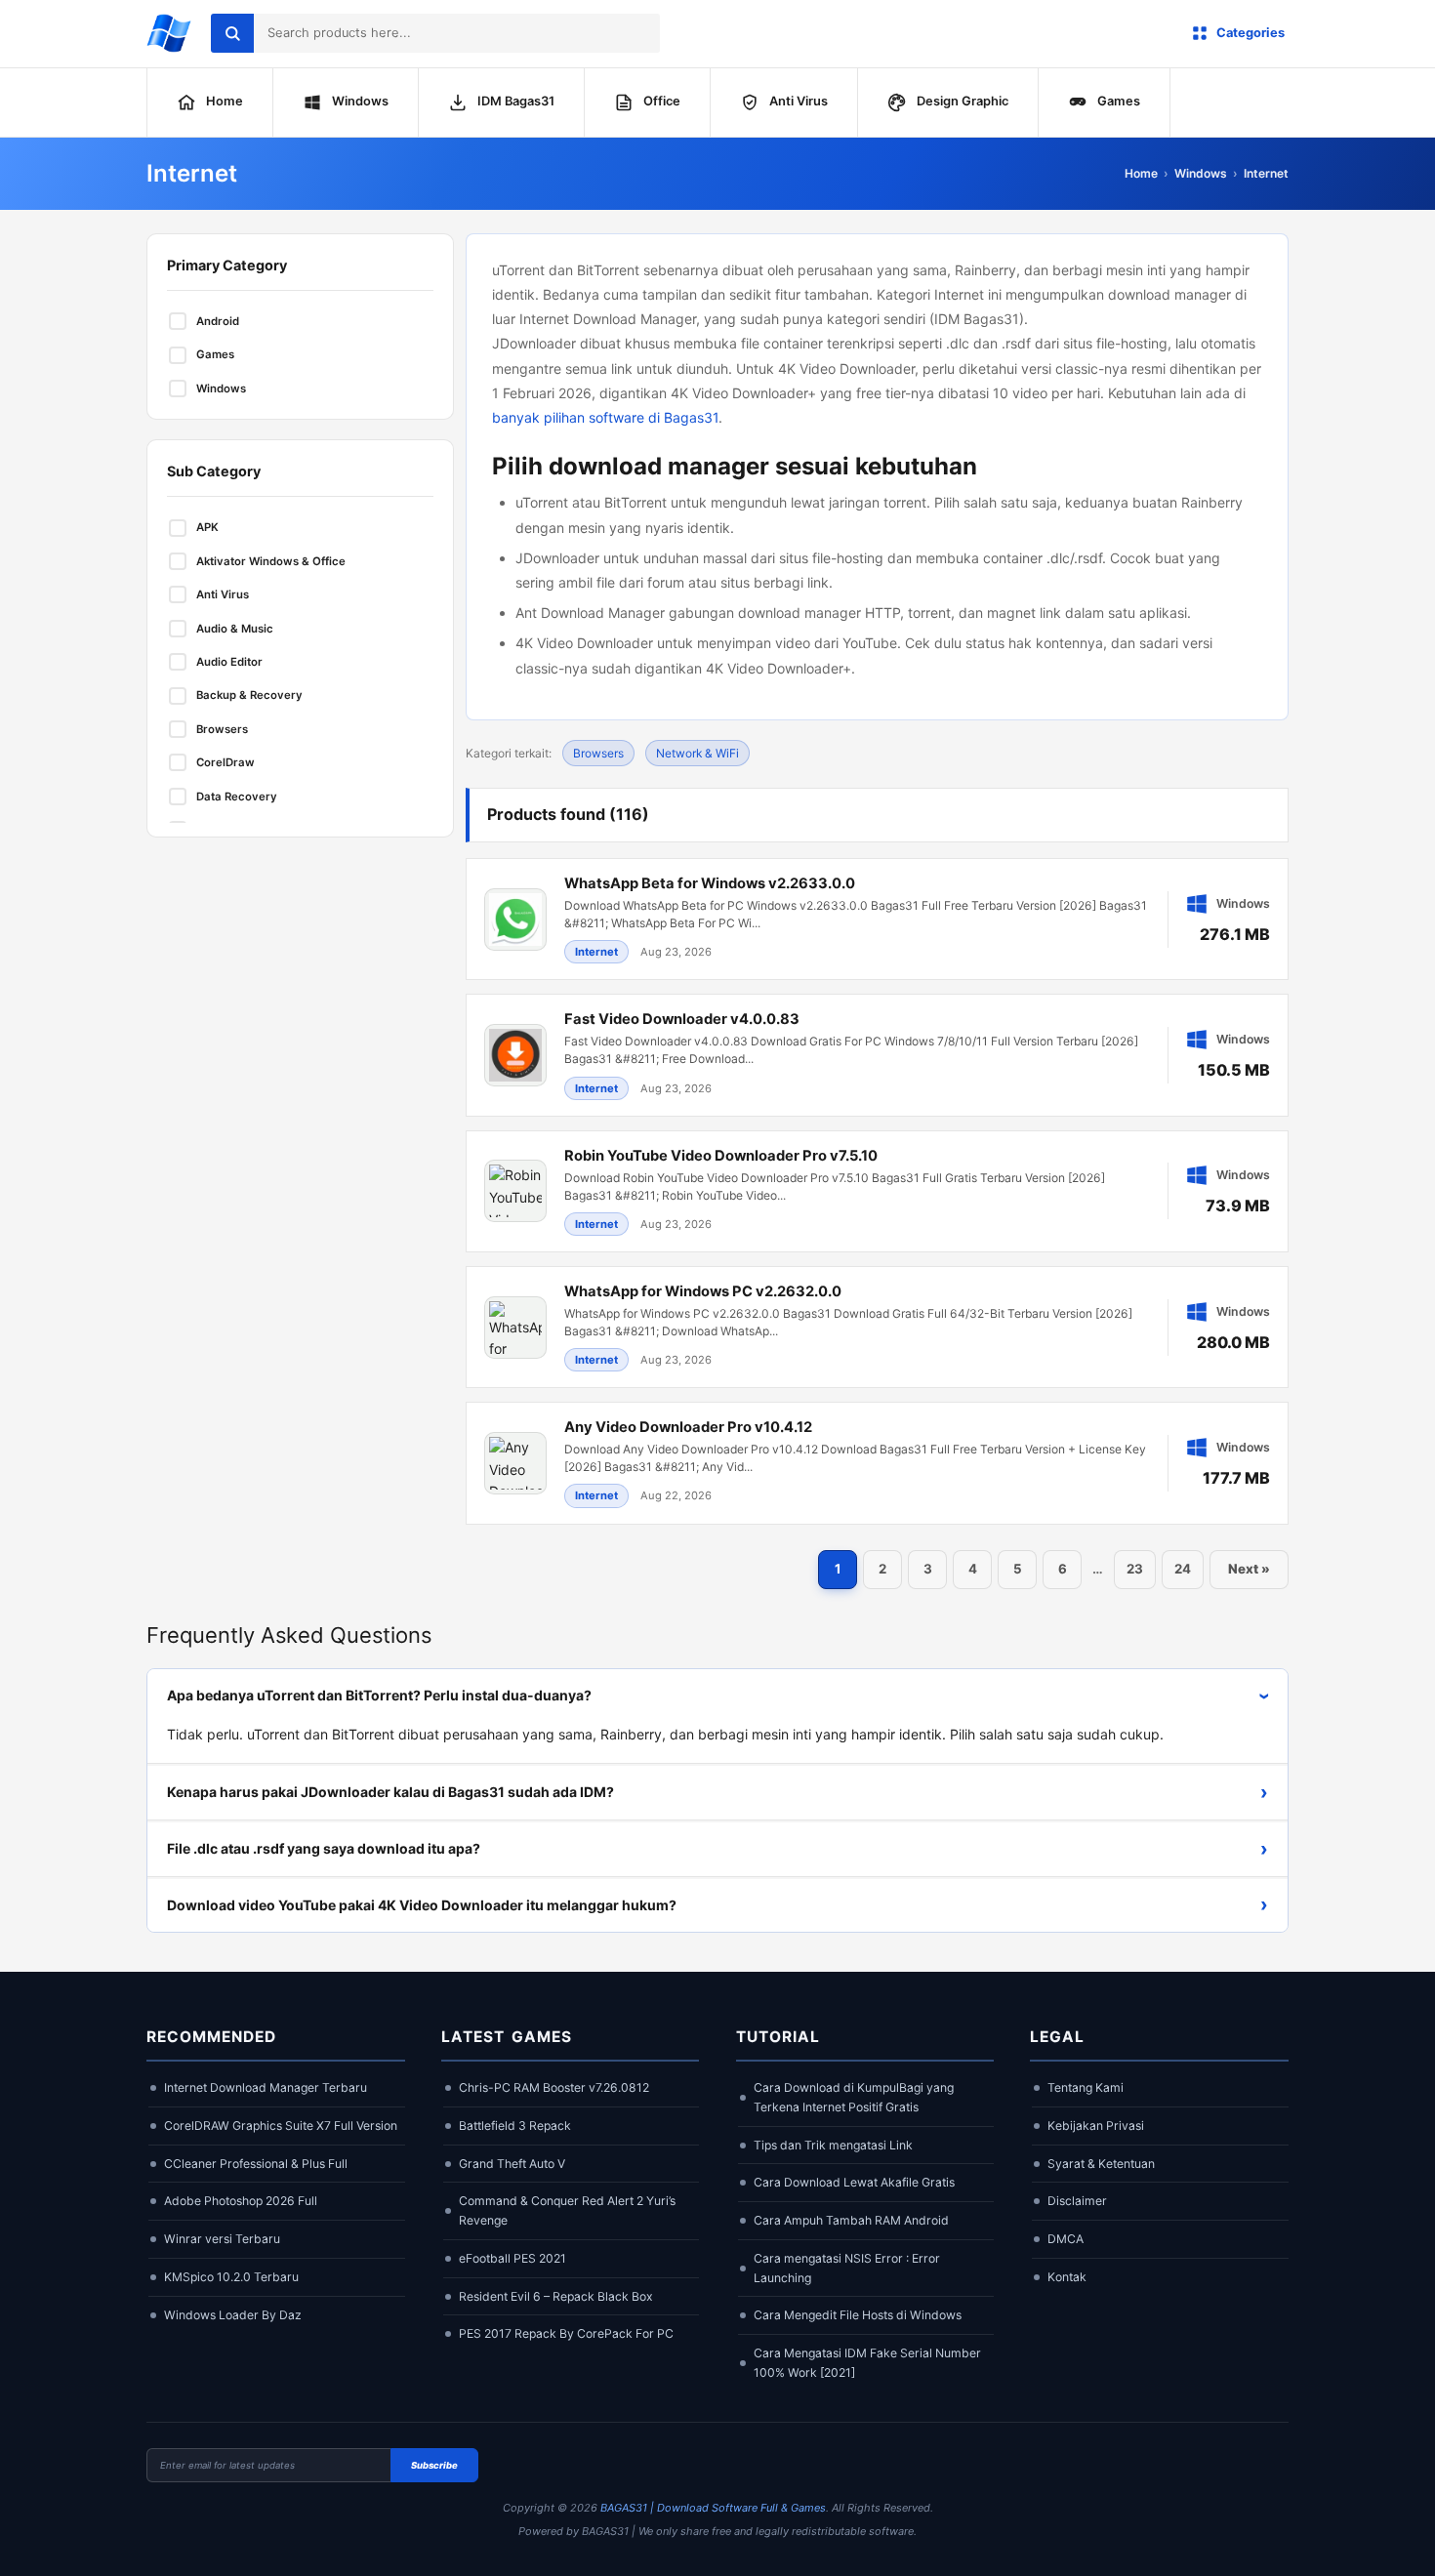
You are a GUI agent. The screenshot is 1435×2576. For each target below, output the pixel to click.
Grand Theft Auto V (512, 2164)
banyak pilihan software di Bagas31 (605, 417)
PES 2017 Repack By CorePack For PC (566, 2333)
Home (1141, 173)
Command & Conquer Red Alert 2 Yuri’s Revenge (567, 2210)
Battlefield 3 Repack (515, 2126)
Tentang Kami (1086, 2087)
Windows (1201, 173)
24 (1183, 1569)
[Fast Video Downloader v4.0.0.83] (877, 1055)
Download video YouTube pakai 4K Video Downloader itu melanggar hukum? (717, 1904)
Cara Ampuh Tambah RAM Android (851, 2220)
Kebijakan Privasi (1096, 2126)
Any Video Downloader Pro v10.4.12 (688, 1427)
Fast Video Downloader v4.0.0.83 (682, 1019)
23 (1135, 1569)
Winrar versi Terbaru (222, 2239)
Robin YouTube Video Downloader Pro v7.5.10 (721, 1156)
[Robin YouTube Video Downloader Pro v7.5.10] (877, 1191)
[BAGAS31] (169, 33)
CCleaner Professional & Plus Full (256, 2164)
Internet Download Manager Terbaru (266, 2087)
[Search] (232, 33)
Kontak (1067, 2277)
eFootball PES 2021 (512, 2258)
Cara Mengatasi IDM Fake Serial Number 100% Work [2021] (867, 2363)
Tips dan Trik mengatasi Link (833, 2145)
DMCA (1066, 2239)
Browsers (598, 753)
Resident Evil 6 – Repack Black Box (556, 2296)
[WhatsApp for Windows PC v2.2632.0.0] (877, 1327)
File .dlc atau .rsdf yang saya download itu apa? (717, 1849)
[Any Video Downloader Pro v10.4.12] (877, 1463)
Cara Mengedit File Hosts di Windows (858, 2315)
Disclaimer (1077, 2201)
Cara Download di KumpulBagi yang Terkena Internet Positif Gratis (854, 2097)
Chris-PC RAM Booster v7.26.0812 (554, 2087)
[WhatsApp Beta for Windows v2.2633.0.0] (877, 919)
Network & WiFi (697, 753)
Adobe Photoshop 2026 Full (241, 2201)
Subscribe (434, 2465)
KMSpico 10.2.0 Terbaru (231, 2277)
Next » (1249, 1569)
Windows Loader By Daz (233, 2315)
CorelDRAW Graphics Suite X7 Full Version (281, 2126)
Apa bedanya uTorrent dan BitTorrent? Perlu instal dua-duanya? (722, 1695)
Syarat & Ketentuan (1101, 2164)
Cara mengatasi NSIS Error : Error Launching (847, 2268)
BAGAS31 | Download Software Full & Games (713, 2508)
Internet (1266, 173)
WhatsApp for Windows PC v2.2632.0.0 (703, 1291)
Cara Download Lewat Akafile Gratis (854, 2182)
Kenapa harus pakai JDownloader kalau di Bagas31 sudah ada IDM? (717, 1792)
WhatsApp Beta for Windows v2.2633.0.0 (710, 883)
